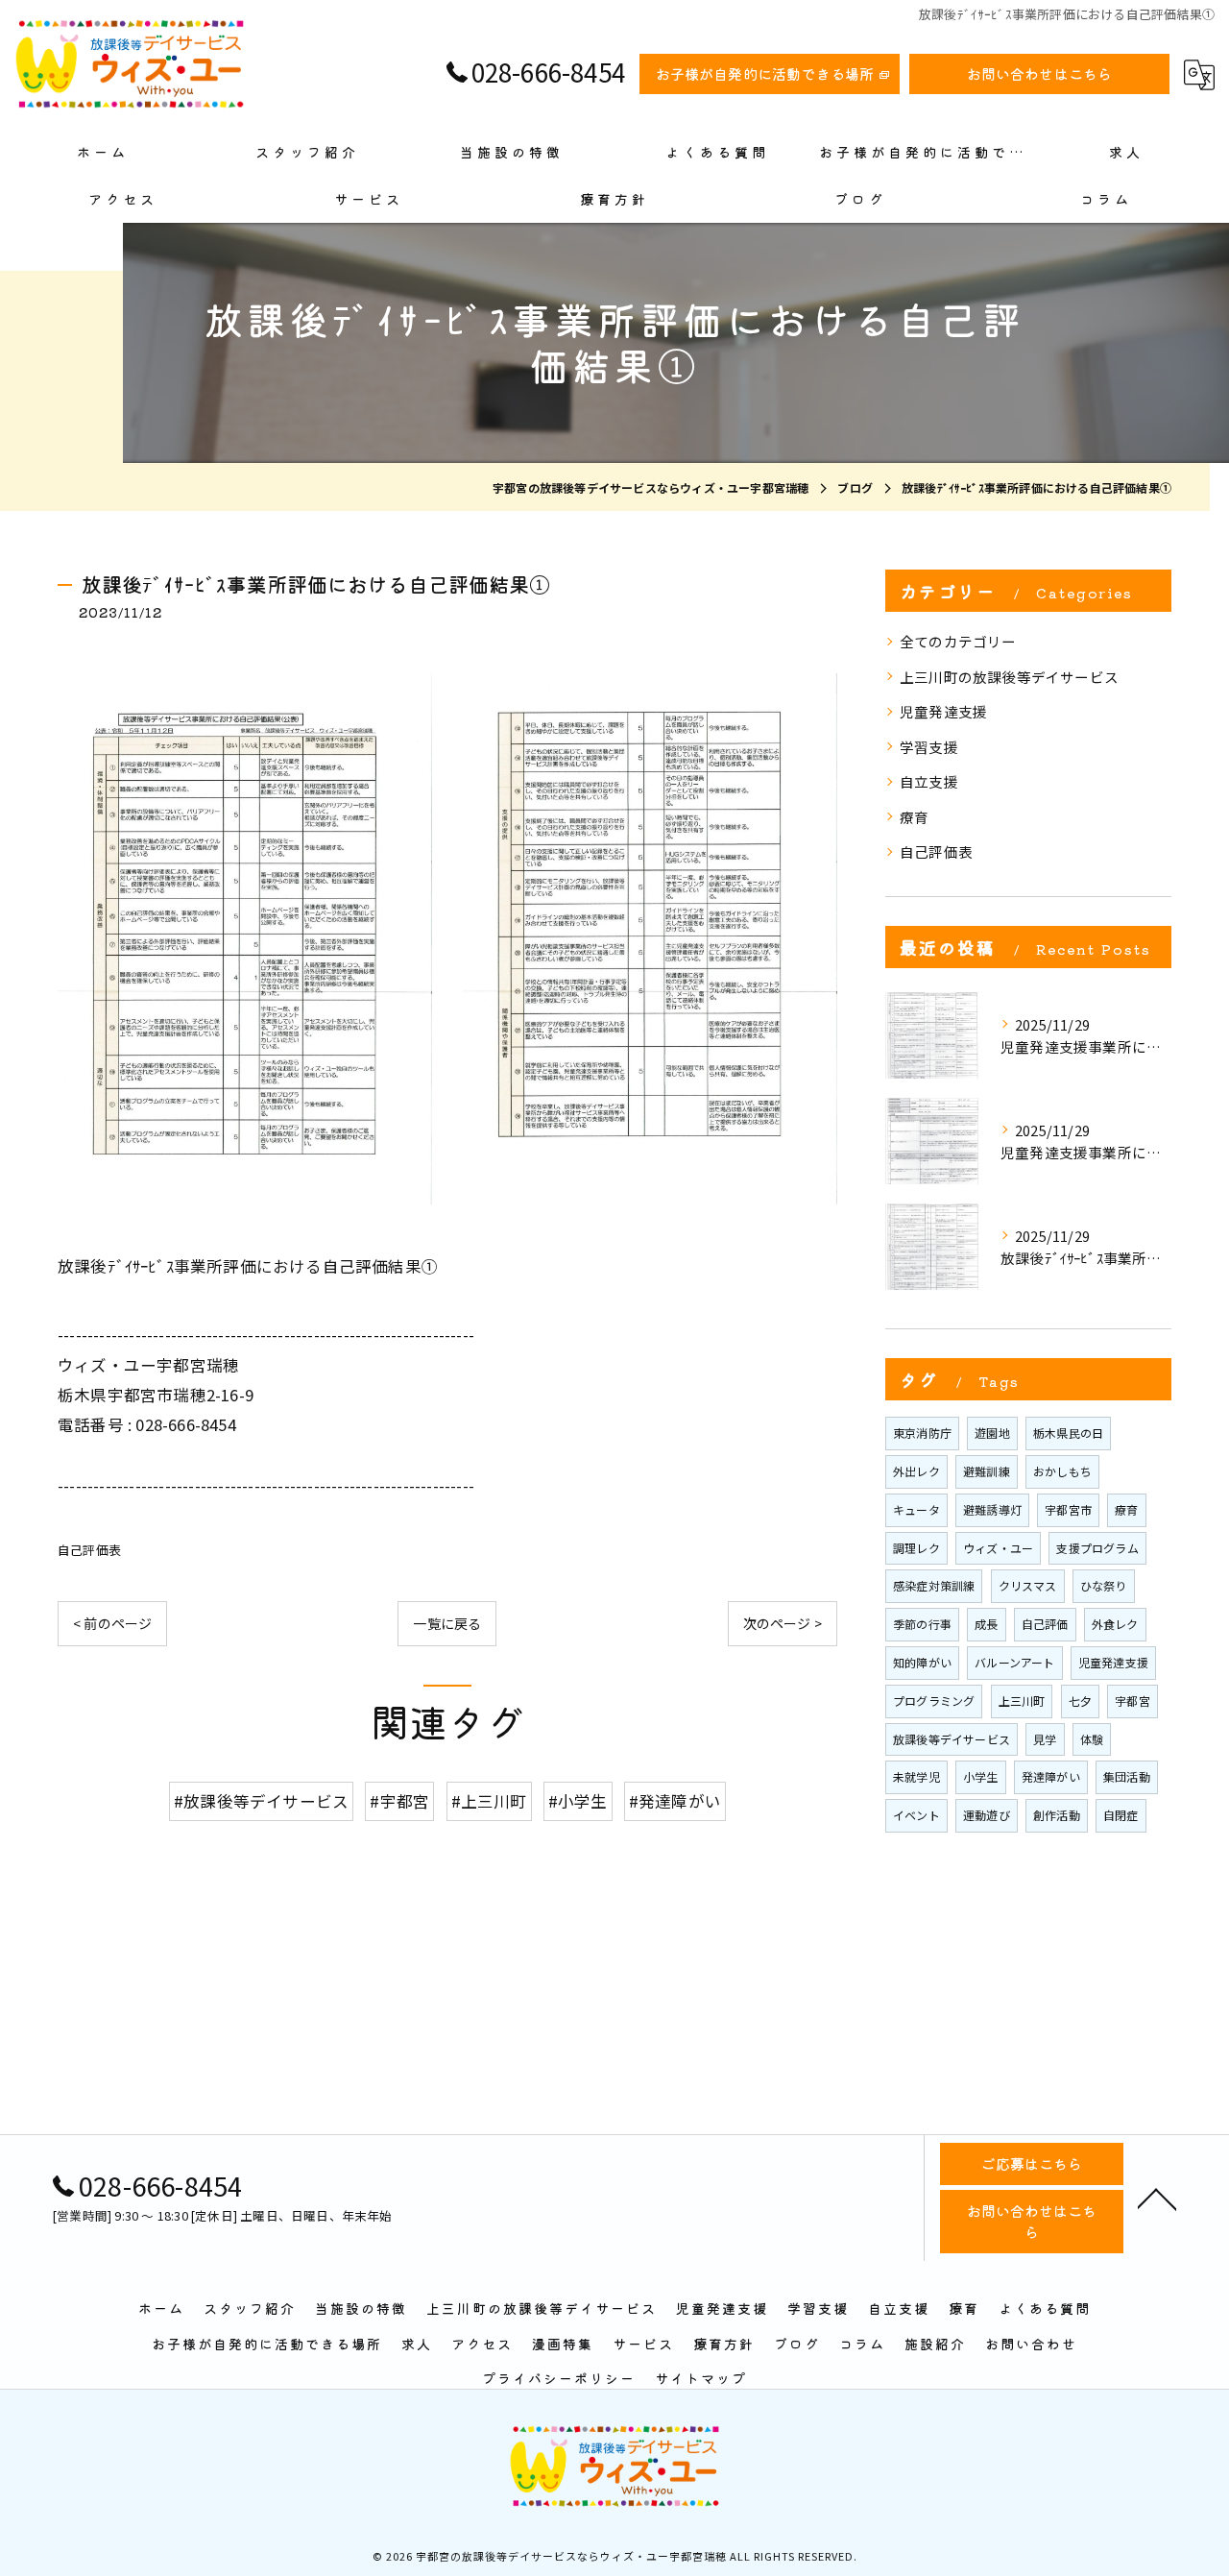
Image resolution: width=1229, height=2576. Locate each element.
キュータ (916, 1509)
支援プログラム (1097, 1548)
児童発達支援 (943, 711)
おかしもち (1062, 1471)
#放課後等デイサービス (261, 1801)
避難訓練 (987, 1471)
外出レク (916, 1471)
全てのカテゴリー (958, 641)
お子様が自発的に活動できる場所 (765, 73)
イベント (916, 1815)
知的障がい (922, 1662)
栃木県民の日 (1068, 1433)
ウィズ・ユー (998, 1548)
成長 (986, 1624)
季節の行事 (922, 1624)
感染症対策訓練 (934, 1585)
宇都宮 (1133, 1701)
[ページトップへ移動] (1157, 2198)
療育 (914, 817)
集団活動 (1127, 1776)
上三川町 (1022, 1701)
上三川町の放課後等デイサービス (1009, 677)
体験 (1092, 1739)
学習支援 (929, 747)
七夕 (1080, 1701)
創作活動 (1057, 1815)
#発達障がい (675, 1801)
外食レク (1115, 1624)
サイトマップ (701, 2378)
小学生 (981, 1776)
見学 (1045, 1739)
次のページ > (783, 1623)
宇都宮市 (1068, 1509)
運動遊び (987, 1815)
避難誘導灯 (992, 1509)
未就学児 (916, 1776)
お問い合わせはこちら (1040, 73)
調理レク (916, 1548)
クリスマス (1028, 1585)
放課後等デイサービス (952, 1739)
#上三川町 (489, 1801)
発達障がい (1051, 1776)
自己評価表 (89, 1550)
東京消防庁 (922, 1433)
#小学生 (578, 1801)
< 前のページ (112, 1623)
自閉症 (1121, 1815)
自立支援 (929, 781)
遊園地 (992, 1433)
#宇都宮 (399, 1801)
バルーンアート (1014, 1662)
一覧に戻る (447, 1623)
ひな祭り (1104, 1585)
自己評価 (1045, 1624)
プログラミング (934, 1701)
